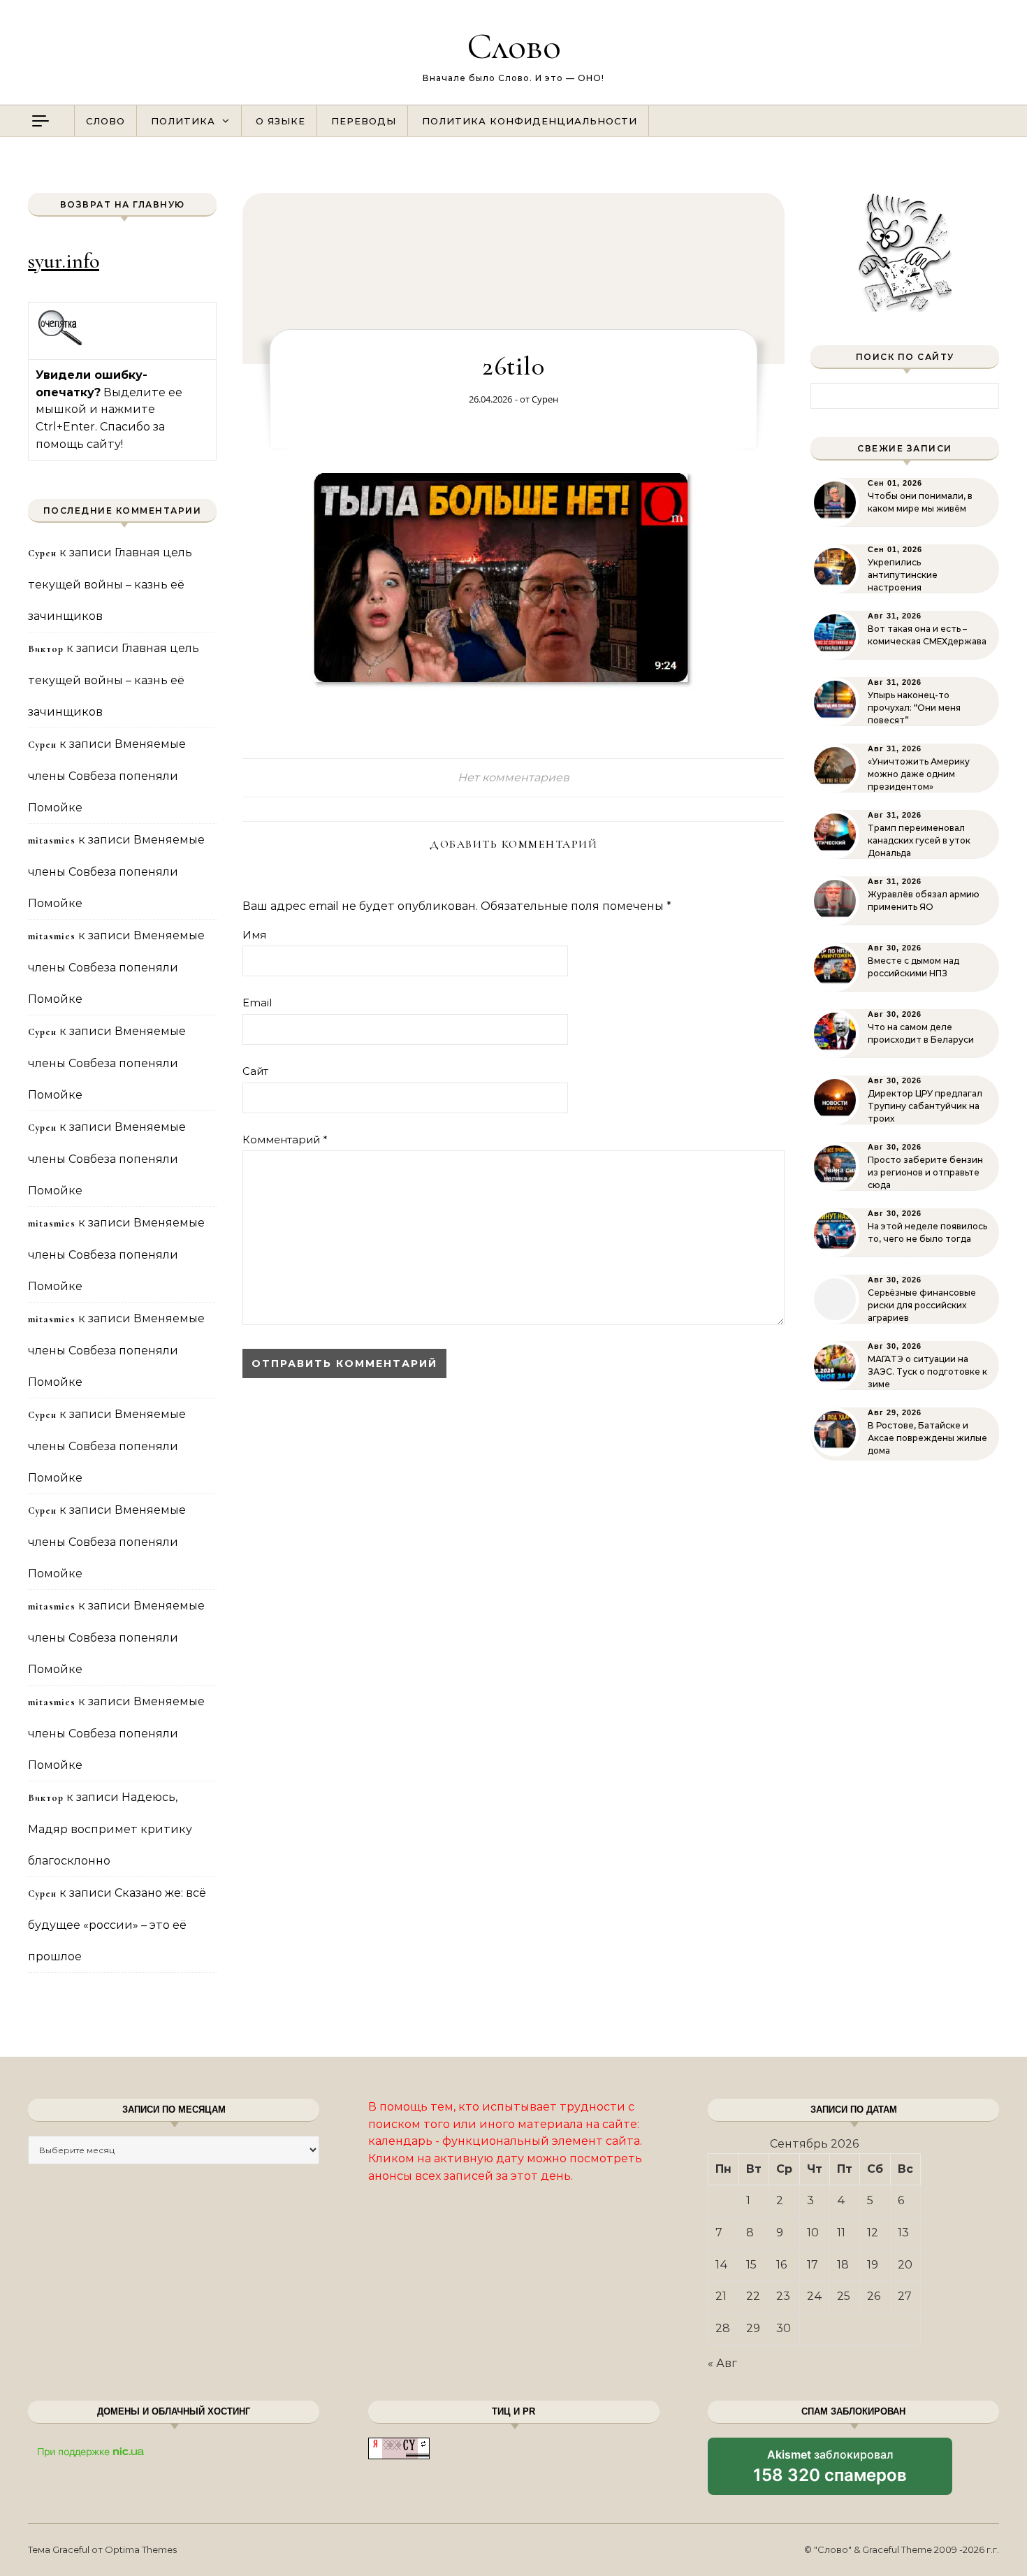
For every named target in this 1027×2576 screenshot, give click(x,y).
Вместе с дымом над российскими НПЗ (913, 967)
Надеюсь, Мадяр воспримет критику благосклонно (110, 1829)
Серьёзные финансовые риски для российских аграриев (922, 1305)
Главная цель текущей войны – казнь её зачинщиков (110, 584)
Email (257, 1003)
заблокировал (830, 2471)
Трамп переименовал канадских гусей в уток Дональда (919, 840)
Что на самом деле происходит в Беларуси (921, 1033)
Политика (183, 121)
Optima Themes (141, 2549)
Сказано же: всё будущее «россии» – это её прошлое (117, 1925)
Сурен (545, 399)
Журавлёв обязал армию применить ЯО (924, 900)
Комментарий (285, 1139)
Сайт (255, 1071)
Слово (514, 46)
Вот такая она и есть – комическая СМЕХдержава (927, 635)
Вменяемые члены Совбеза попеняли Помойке (107, 776)
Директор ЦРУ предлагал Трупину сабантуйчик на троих (925, 1106)
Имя (254, 935)
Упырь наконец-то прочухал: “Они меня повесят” (914, 708)
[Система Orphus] (60, 343)
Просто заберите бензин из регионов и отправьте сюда (925, 1172)
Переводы (364, 121)
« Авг (722, 2363)
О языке (281, 121)
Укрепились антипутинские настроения (903, 575)
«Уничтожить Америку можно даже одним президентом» (919, 774)
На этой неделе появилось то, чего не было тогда (927, 1232)
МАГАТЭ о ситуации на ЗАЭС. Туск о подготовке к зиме (927, 1372)
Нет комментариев (513, 777)
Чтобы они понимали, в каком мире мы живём (920, 502)
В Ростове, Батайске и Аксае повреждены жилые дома (927, 1438)
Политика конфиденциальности (530, 121)
